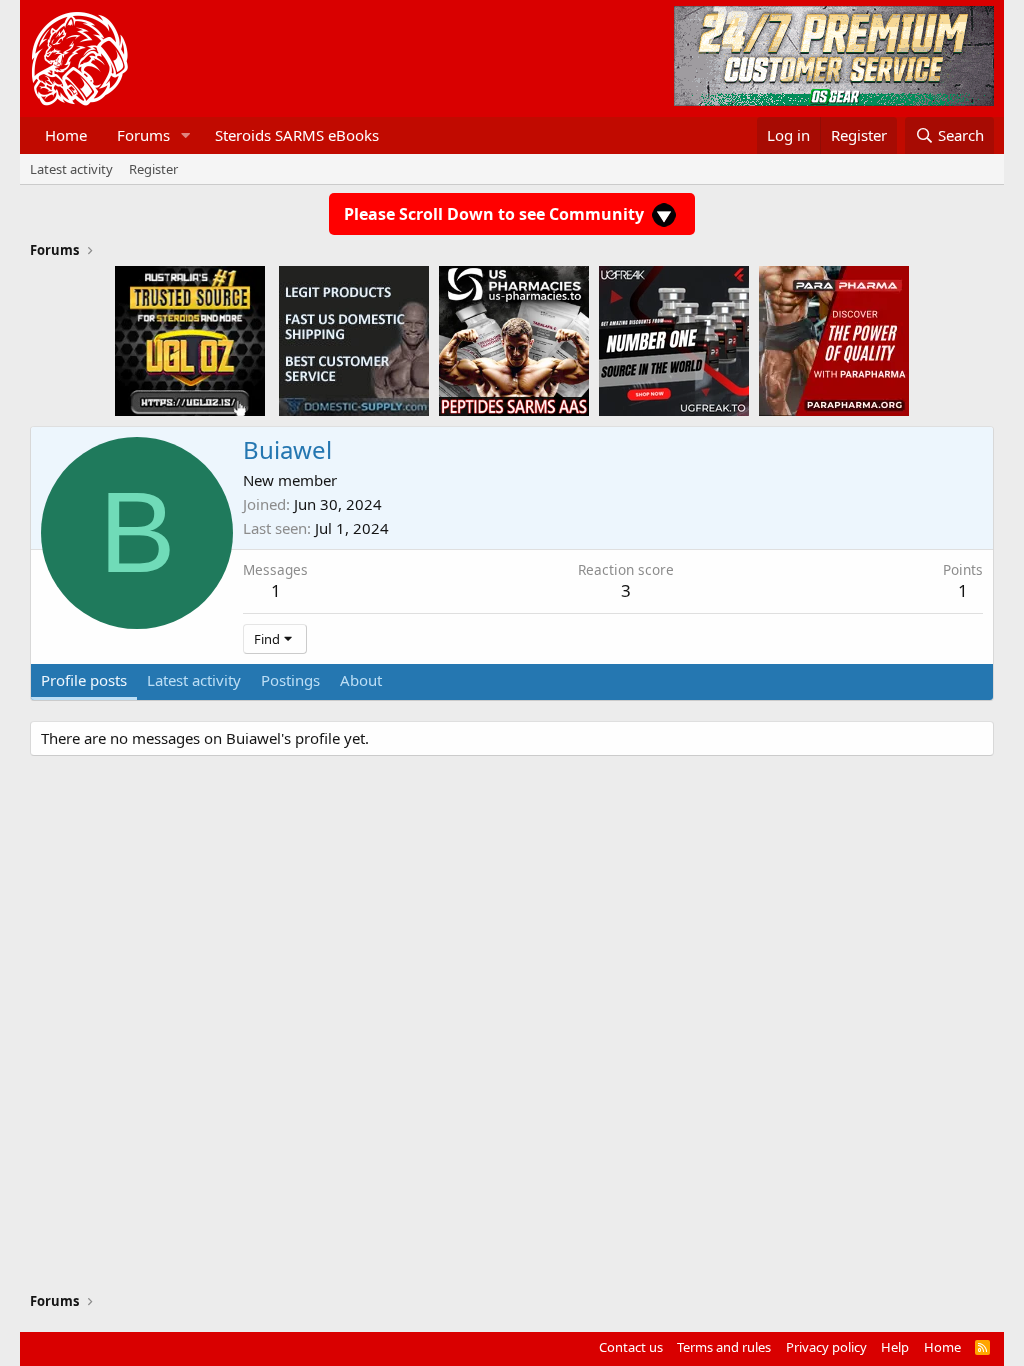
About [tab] (361, 680)
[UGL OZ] (190, 340)
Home (66, 135)
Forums (143, 135)
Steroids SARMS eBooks (297, 135)
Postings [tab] (290, 680)
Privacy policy (826, 1347)
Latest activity (71, 169)
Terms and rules (724, 1347)
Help (895, 1347)
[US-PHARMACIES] (514, 340)
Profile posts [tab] (84, 680)
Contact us (631, 1347)
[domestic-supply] (354, 340)
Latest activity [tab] (194, 680)
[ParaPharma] (834, 340)
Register (153, 169)
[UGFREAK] (674, 340)
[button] (186, 135)
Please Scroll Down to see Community (496, 214)
